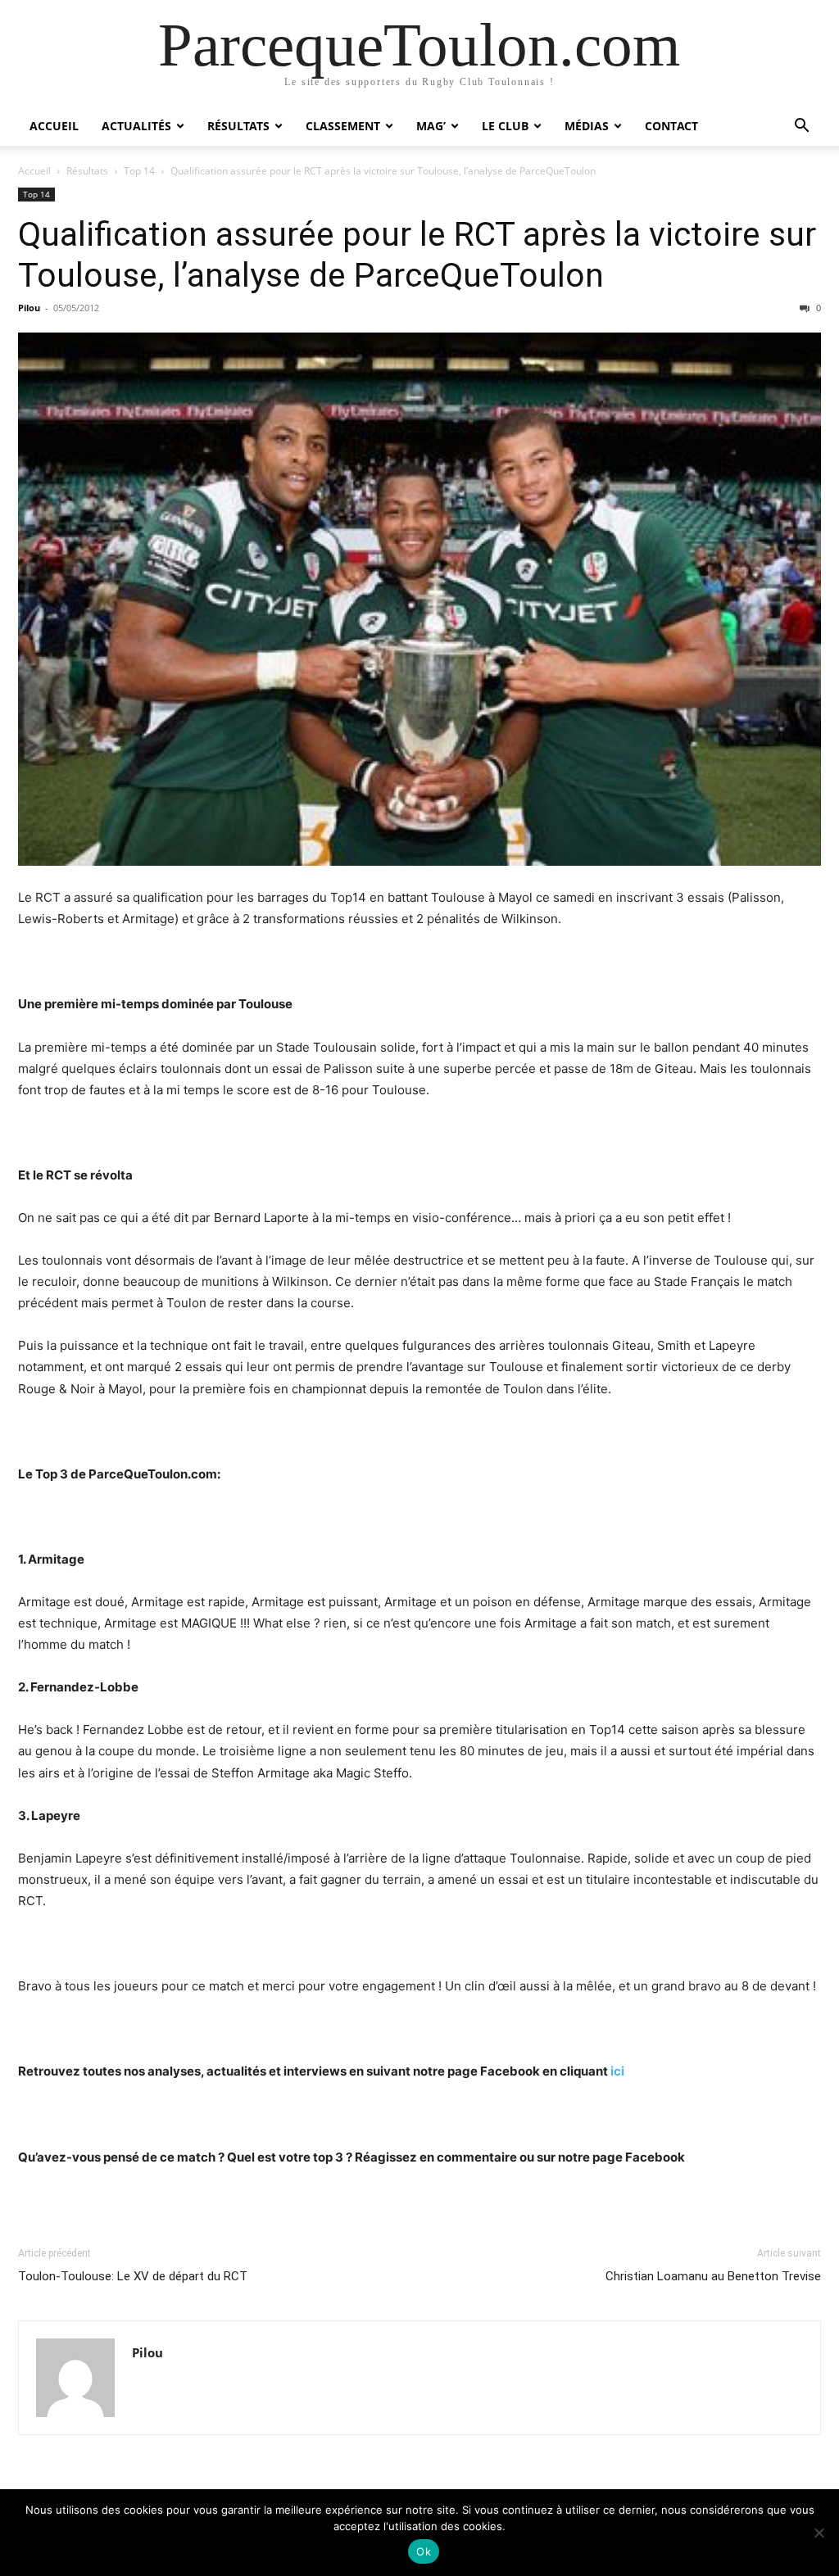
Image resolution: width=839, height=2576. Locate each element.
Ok (424, 2551)
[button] (801, 127)
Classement (343, 126)
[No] (819, 2533)
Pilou (29, 308)
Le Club (505, 126)
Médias (587, 126)
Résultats (238, 126)
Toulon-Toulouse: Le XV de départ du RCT (133, 2276)
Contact (671, 126)
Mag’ (431, 126)
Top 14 (139, 171)
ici (617, 2071)
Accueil (54, 126)
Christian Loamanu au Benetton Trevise (713, 2276)
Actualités (136, 126)
